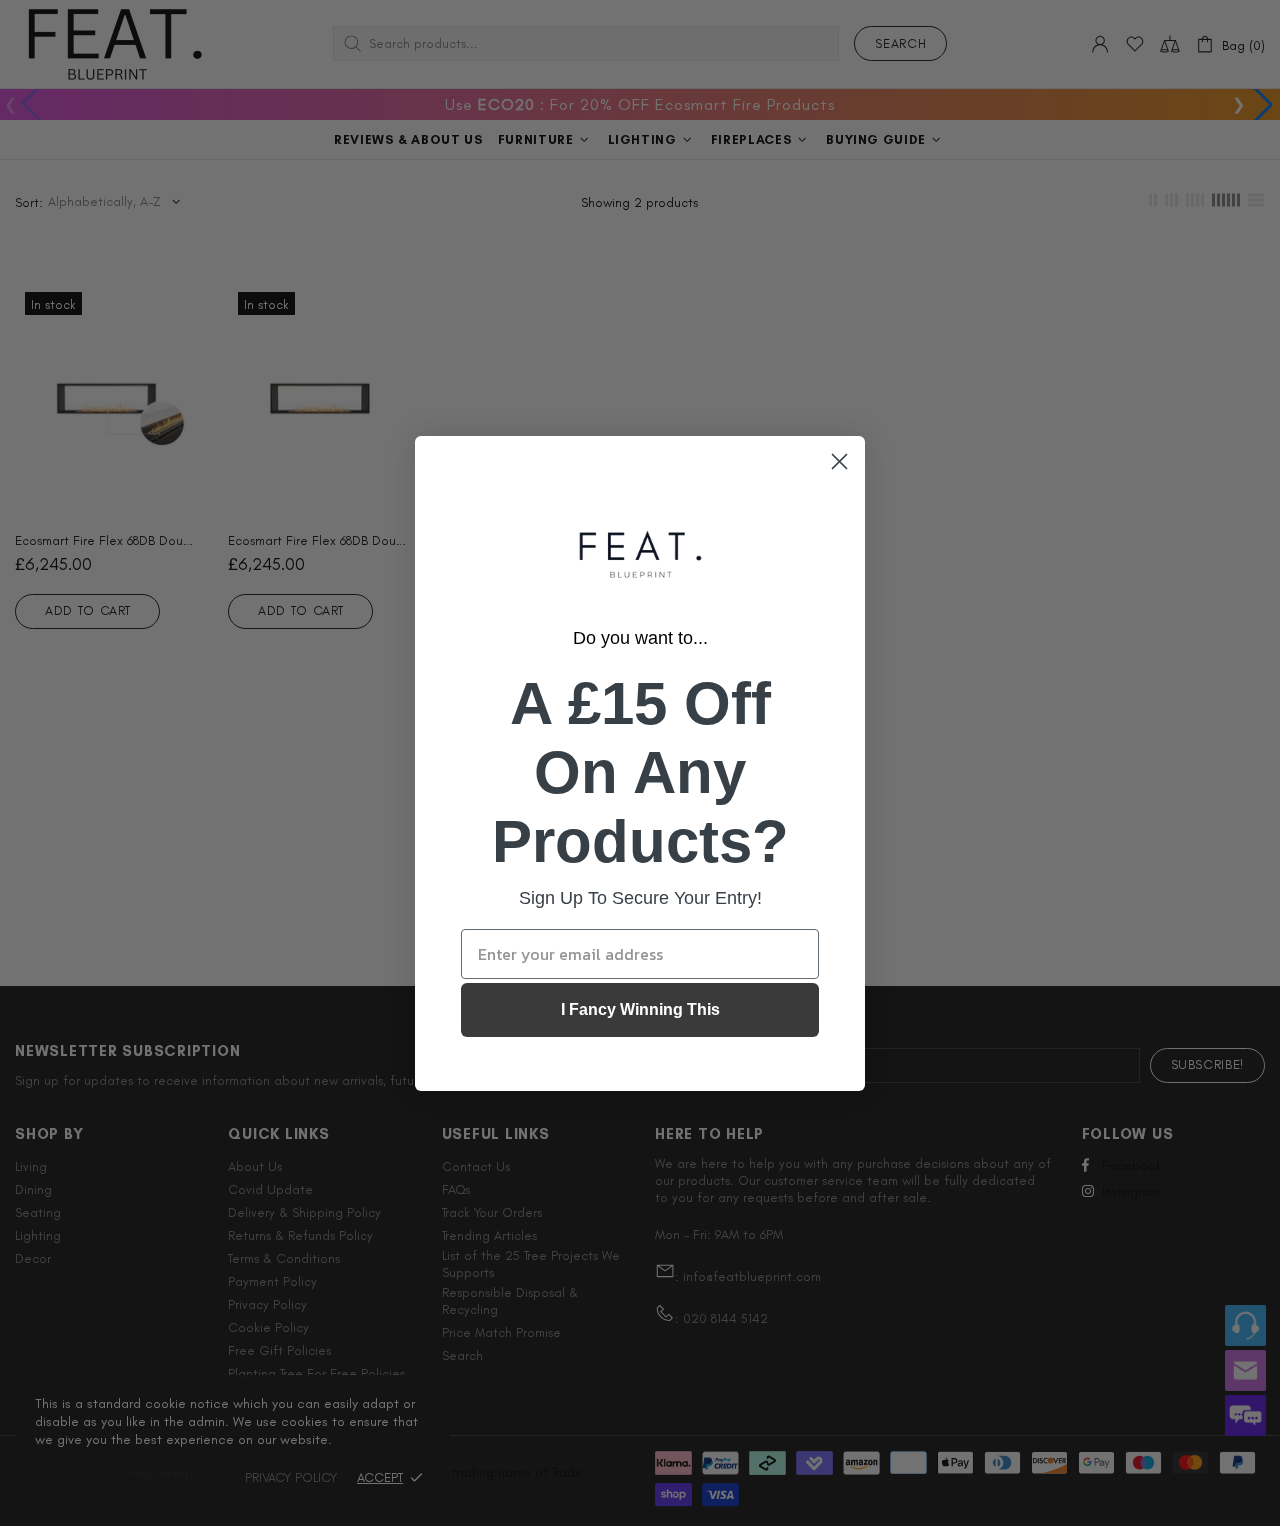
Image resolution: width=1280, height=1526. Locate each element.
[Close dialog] (839, 461)
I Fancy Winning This (640, 1009)
